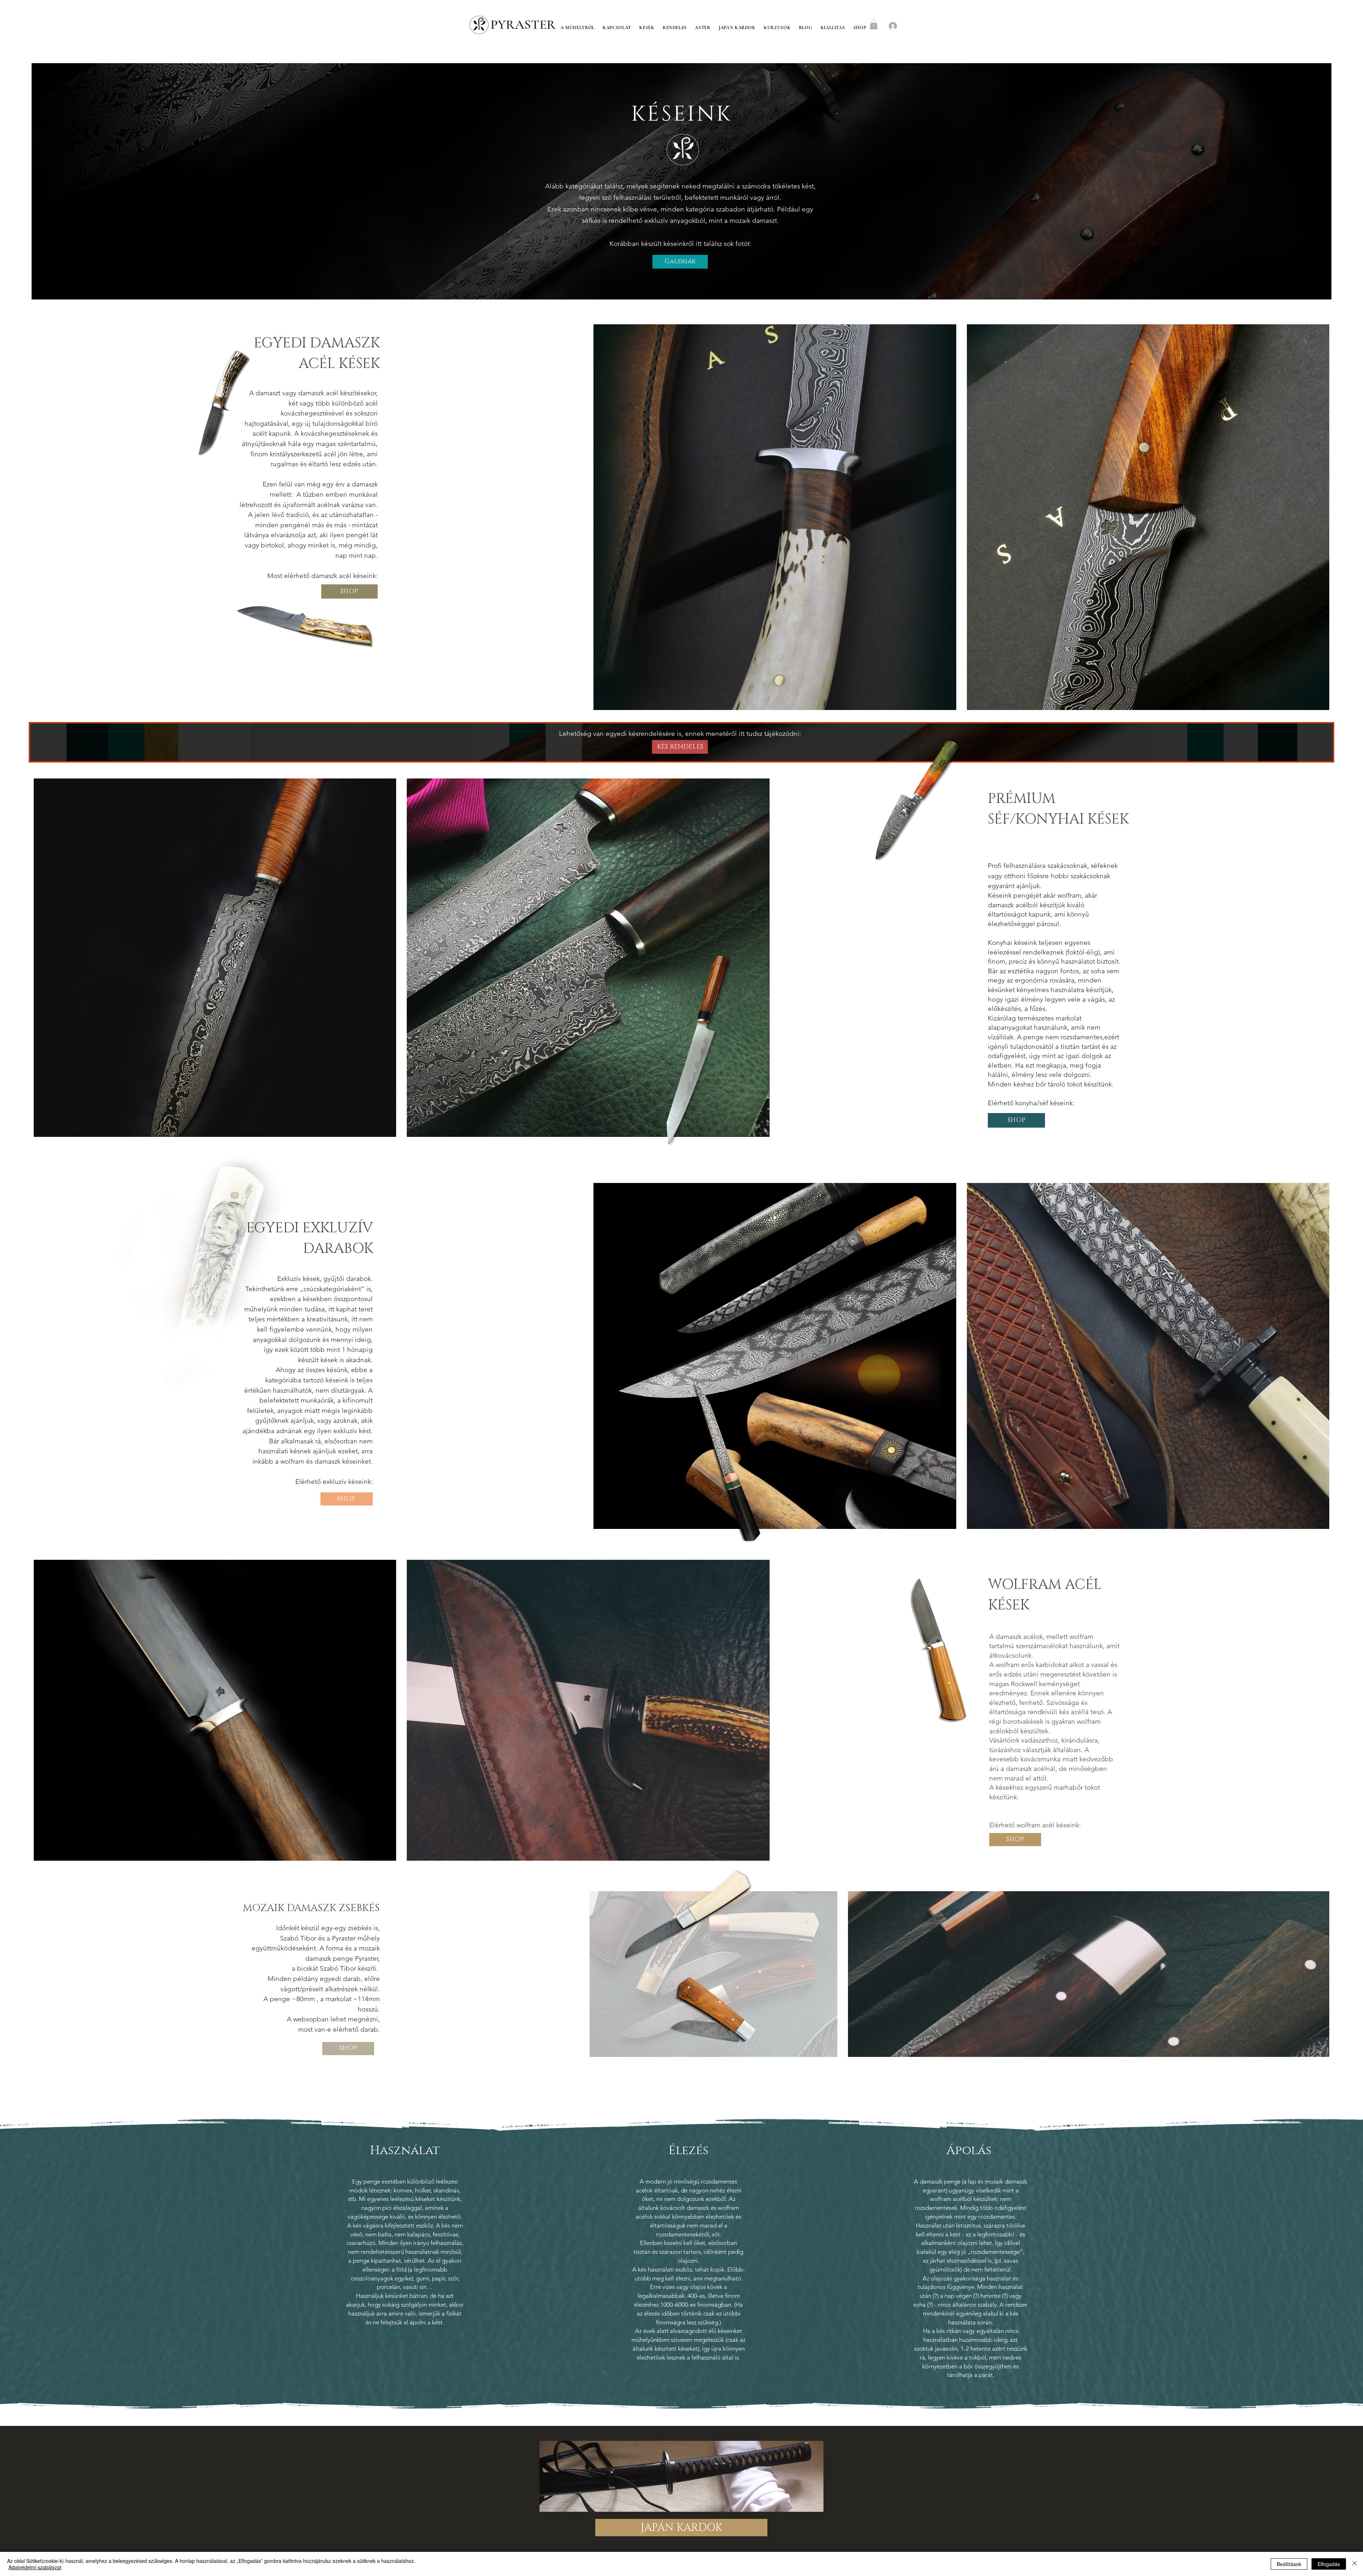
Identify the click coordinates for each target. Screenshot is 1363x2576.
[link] (874, 24)
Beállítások (1289, 2564)
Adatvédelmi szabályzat (35, 2567)
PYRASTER (523, 25)
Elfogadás (1329, 2564)
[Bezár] (1354, 2564)
